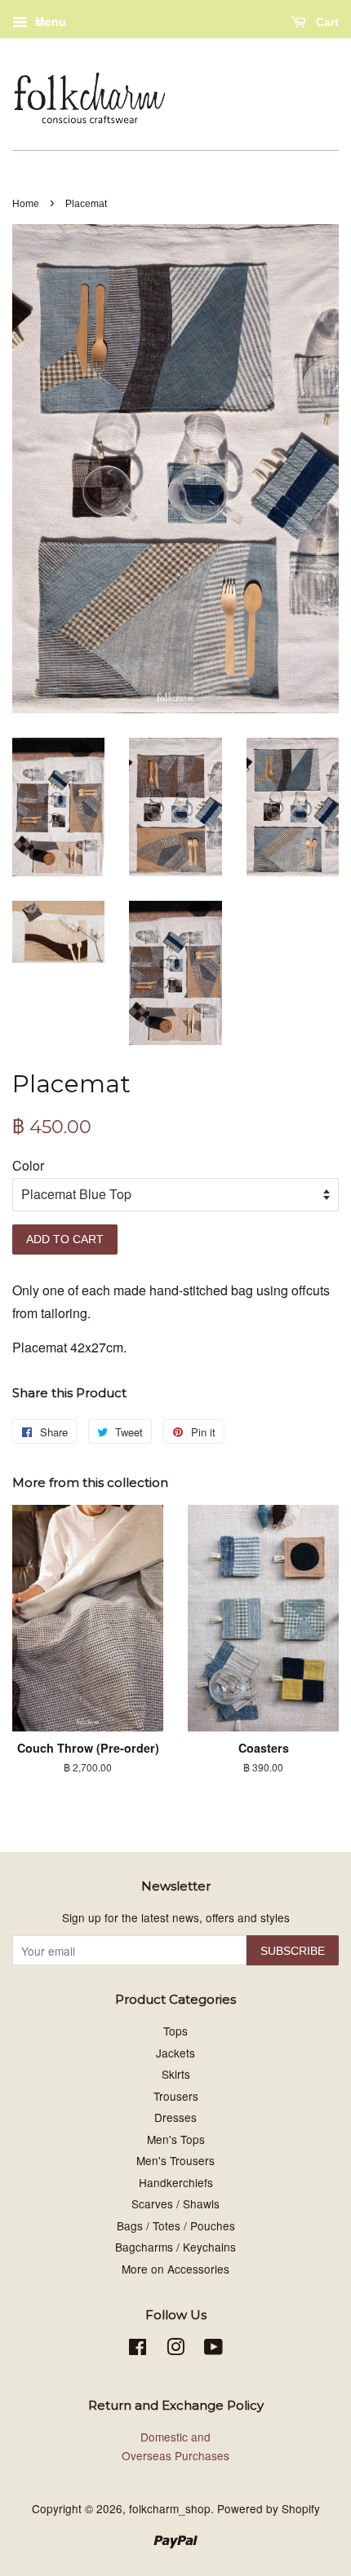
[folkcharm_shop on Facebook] (138, 2349)
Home (26, 204)
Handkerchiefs (176, 2182)
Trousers (176, 2096)
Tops (175, 2031)
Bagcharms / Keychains (175, 2247)
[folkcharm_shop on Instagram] (175, 2349)
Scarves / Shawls (175, 2203)
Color (28, 1165)
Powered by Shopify (269, 2508)
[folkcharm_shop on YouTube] (213, 2349)
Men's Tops (176, 2139)
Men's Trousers (175, 2160)
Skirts (176, 2074)
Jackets (175, 2053)
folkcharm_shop (170, 2508)
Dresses (175, 2117)
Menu (49, 21)
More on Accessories (175, 2269)
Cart (326, 22)
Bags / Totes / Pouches (176, 2225)
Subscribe (293, 1951)
